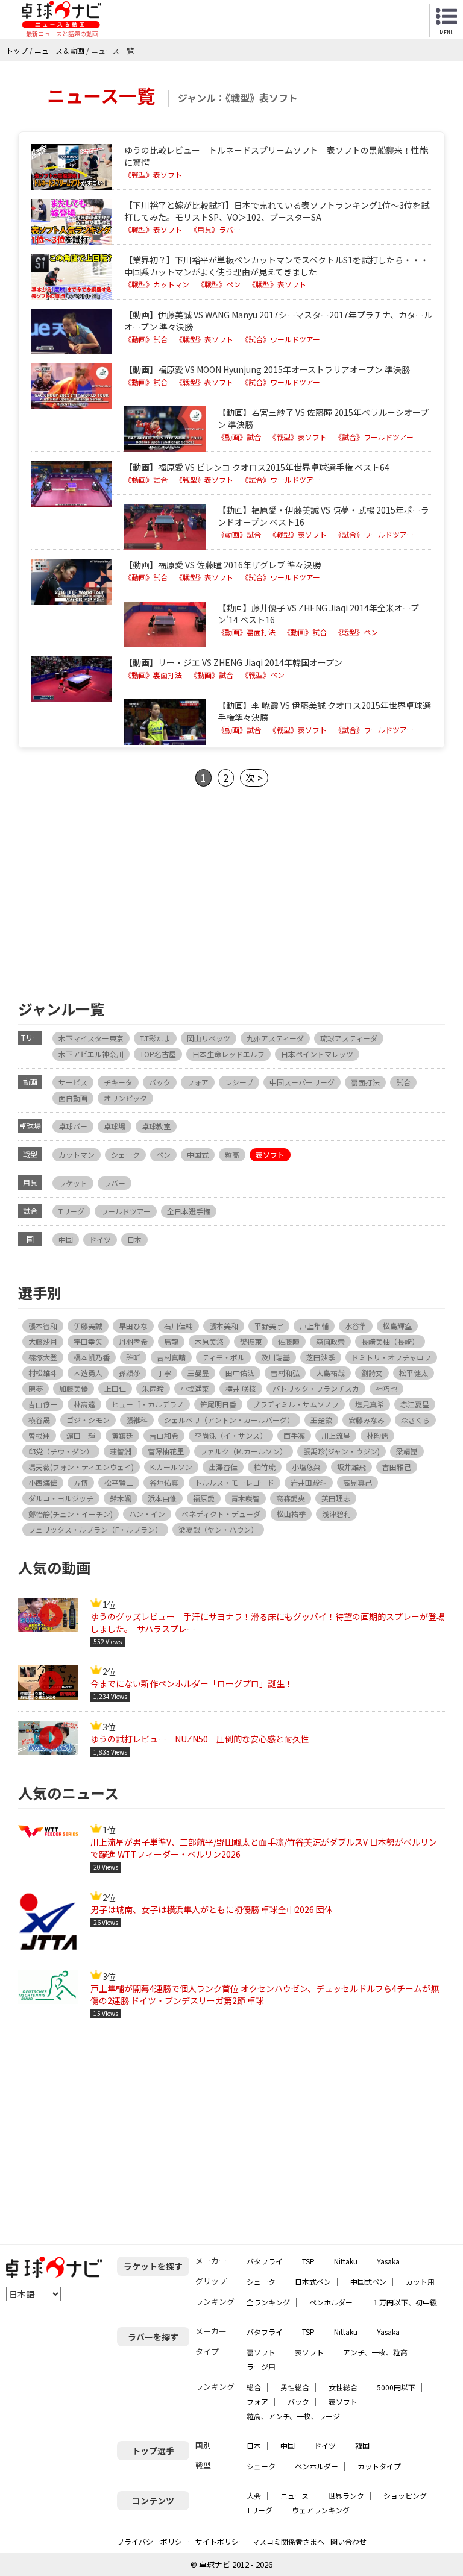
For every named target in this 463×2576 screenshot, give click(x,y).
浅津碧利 (336, 1514)
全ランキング (268, 2302)
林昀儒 (377, 1435)
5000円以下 (396, 2387)
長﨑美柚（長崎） (390, 1341)
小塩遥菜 (195, 1388)
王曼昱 (198, 1373)
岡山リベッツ (209, 1038)
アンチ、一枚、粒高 (375, 2352)
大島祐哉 (330, 1373)
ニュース (294, 2496)
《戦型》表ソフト (153, 175)
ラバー (115, 1183)
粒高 (232, 1154)
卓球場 (115, 1126)
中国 (66, 1239)
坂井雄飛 (351, 1467)
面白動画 (73, 1098)
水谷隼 (356, 1326)
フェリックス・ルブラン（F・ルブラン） (95, 1529)
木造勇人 (88, 1373)
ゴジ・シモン (88, 1420)
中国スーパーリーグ (302, 1082)
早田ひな (133, 1326)
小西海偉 (43, 1482)
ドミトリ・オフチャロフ (391, 1357)
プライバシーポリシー (153, 2541)
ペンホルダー (331, 2302)
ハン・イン (147, 1514)
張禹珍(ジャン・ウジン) (342, 1451)
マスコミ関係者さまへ (288, 2541)
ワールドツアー (126, 1211)
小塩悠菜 (306, 1467)
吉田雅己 (397, 1467)
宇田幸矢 (88, 1341)
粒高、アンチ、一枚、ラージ (293, 2416)
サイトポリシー (221, 2541)
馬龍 (171, 1341)
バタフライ (265, 2261)
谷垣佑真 (164, 1482)
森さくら (415, 1420)
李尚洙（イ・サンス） (231, 1435)
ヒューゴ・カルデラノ (148, 1404)
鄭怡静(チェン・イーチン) (71, 1514)
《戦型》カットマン (157, 284)
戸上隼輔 (314, 1326)
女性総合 (343, 2387)
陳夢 (36, 1388)
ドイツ (100, 1239)
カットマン (77, 1154)
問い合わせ (348, 2541)
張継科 (137, 1420)
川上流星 (336, 1435)
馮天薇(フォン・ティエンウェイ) (81, 1467)
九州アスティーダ (275, 1038)
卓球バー (73, 1126)
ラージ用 (261, 2367)
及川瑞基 (276, 1357)
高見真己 (357, 1482)
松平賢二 (119, 1482)
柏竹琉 (265, 1467)
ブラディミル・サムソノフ (296, 1404)
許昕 (133, 1357)
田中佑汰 (240, 1373)
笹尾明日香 (218, 1404)
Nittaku (346, 2261)
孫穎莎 (130, 1373)
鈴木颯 (121, 1498)
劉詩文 (372, 1373)
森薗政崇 (330, 1341)
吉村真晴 (171, 1357)
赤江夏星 (415, 1404)
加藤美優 (74, 1388)
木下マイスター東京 (91, 1038)
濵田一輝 (81, 1435)
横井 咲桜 (241, 1388)
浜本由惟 (162, 1498)
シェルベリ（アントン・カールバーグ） (229, 1420)
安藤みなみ (367, 1420)
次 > (254, 778)
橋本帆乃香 (92, 1357)
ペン (163, 1154)
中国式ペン (368, 2282)
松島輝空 (397, 1326)
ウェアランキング (321, 2510)
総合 (254, 2387)
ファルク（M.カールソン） (244, 1451)
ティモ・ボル (223, 1357)
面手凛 (294, 1435)
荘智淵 (121, 1451)
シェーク (125, 1154)
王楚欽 (321, 1420)
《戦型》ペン (219, 284)
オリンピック (125, 1098)
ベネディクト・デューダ (221, 1514)
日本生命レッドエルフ (228, 1054)
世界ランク (346, 2496)
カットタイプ (379, 2466)
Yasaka (388, 2261)
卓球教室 (156, 1126)
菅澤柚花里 (166, 1451)
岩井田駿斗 (309, 1482)
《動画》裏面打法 (247, 632)
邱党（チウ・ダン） (61, 1451)
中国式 (198, 1154)
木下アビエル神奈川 (91, 1054)
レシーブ (239, 1082)
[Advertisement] (231, 892)
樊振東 (251, 1341)
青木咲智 (245, 1498)
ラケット (73, 1183)
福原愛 (204, 1498)
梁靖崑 (407, 1451)
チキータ (118, 1082)
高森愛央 (291, 1498)
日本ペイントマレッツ (317, 1054)
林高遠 (84, 1404)
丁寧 (164, 1373)
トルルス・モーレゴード (235, 1482)
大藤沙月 (43, 1341)
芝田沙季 (321, 1357)
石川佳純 (178, 1326)
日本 (134, 1239)
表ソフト (270, 1154)
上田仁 (115, 1388)
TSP (308, 2261)
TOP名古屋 (158, 1054)
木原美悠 (209, 1341)
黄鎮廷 (122, 1435)
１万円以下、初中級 (405, 2302)
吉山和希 (164, 1435)
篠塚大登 (43, 1357)
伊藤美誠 (88, 1326)
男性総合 (295, 2387)
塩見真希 (370, 1404)
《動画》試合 (146, 339)
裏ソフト (261, 2352)
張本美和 (224, 1326)
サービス (73, 1082)
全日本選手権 (189, 1211)
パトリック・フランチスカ (316, 1388)
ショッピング (405, 2496)
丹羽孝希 (133, 1341)
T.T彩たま (155, 1038)
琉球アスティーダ (349, 1038)
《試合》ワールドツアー (281, 339)
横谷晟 (39, 1420)
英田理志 (336, 1498)
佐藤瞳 (289, 1341)
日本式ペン (313, 2282)
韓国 (362, 2446)
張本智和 (43, 1326)
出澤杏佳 (223, 1467)
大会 (254, 2496)
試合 (403, 1082)
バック (160, 1082)
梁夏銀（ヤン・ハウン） (218, 1529)
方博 (81, 1482)
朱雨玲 (153, 1388)
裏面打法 (365, 1082)
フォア (198, 1082)
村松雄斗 (43, 1373)
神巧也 (386, 1388)
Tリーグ (71, 1211)
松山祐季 (291, 1514)
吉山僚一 (43, 1404)
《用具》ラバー (215, 230)
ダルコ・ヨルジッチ (61, 1498)
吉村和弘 (285, 1373)
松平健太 (414, 1373)
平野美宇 (269, 1326)
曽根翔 (39, 1435)
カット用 (420, 2282)
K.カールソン (171, 1467)
